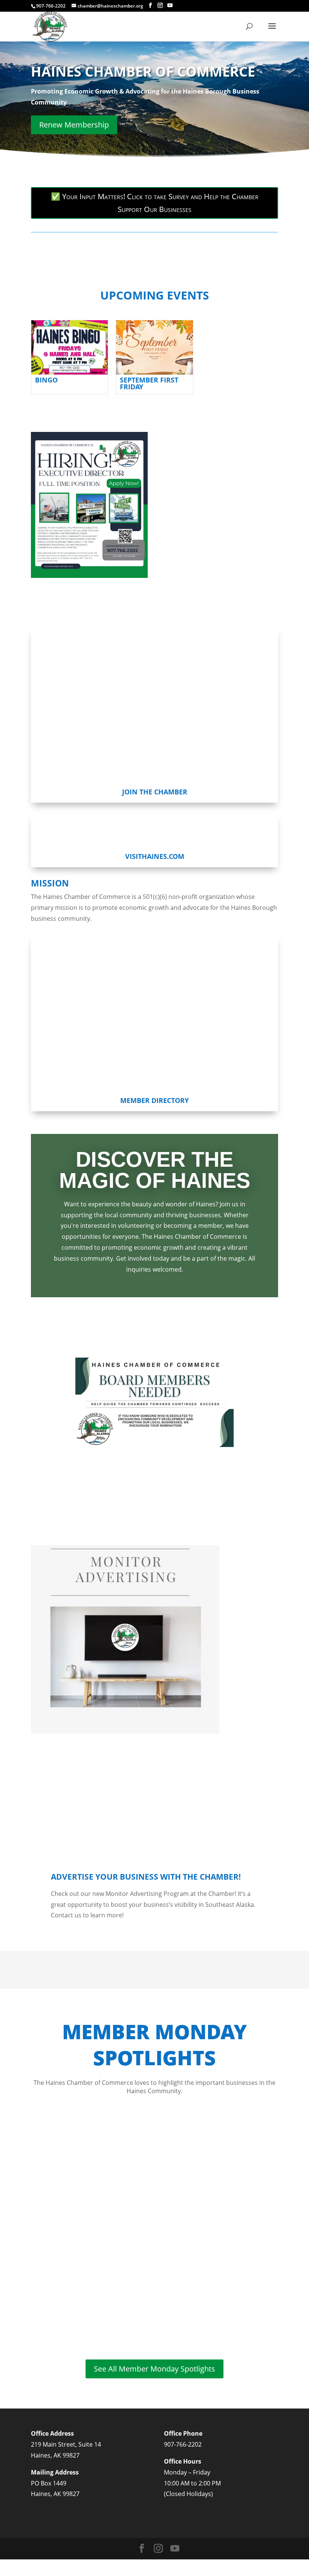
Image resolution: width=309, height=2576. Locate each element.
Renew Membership (74, 125)
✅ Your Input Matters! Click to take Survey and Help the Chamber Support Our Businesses (155, 203)
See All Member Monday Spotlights (154, 2369)
